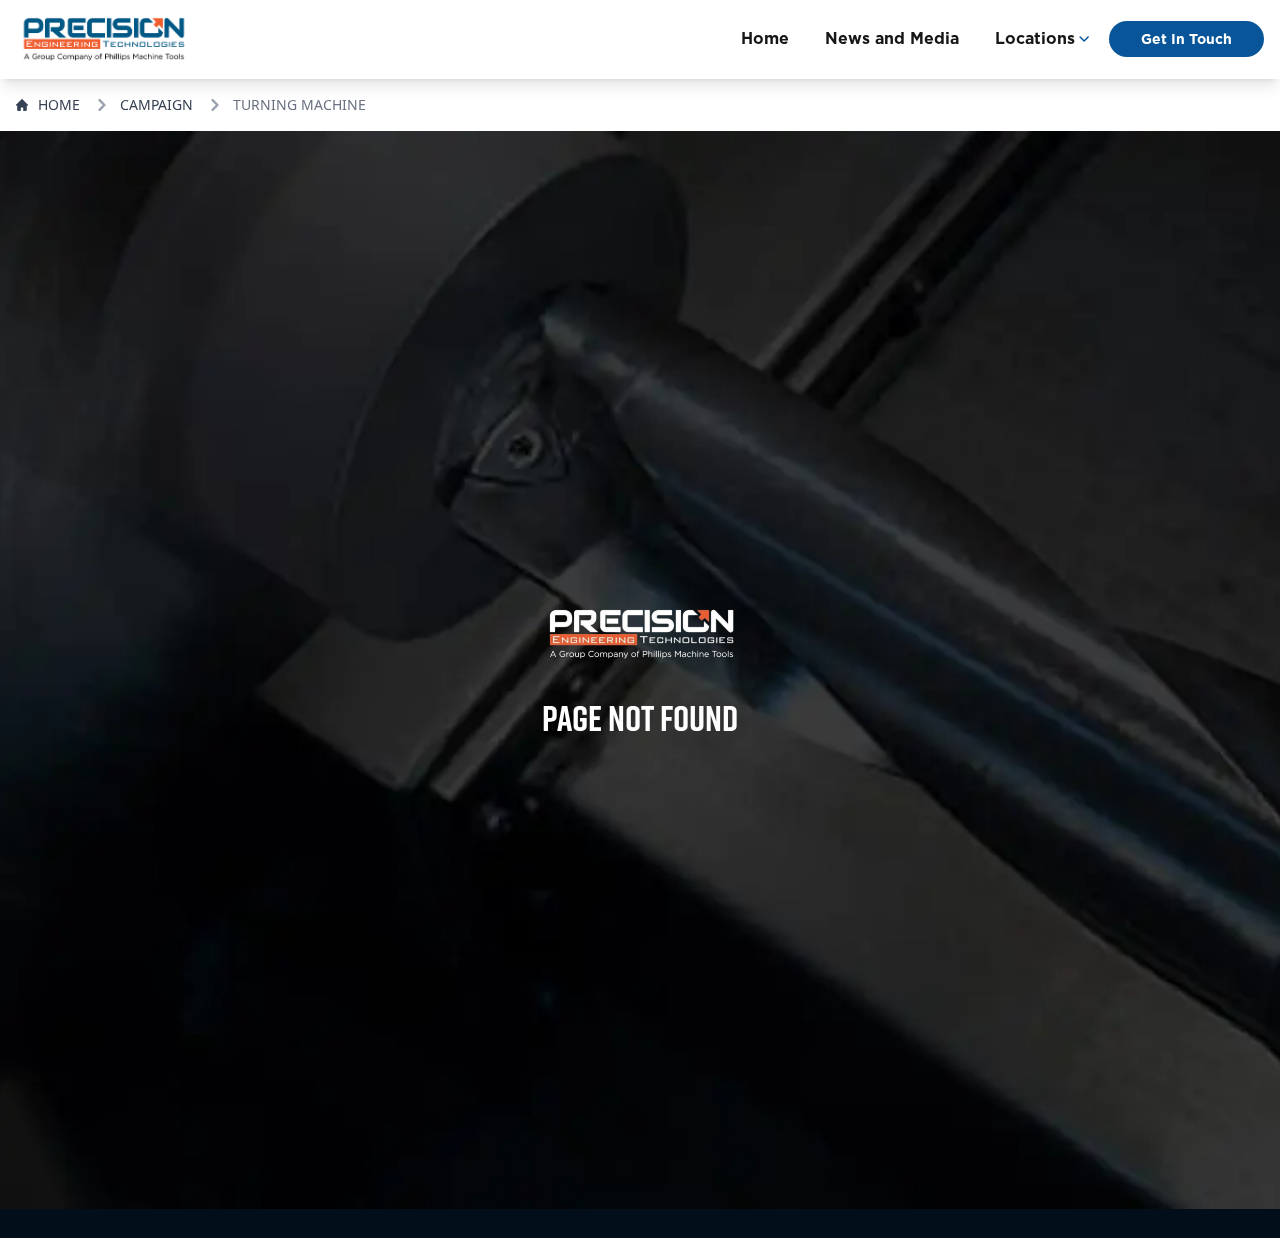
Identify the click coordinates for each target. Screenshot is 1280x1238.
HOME (59, 104)
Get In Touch (1186, 39)
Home (765, 38)
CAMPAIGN (156, 104)
